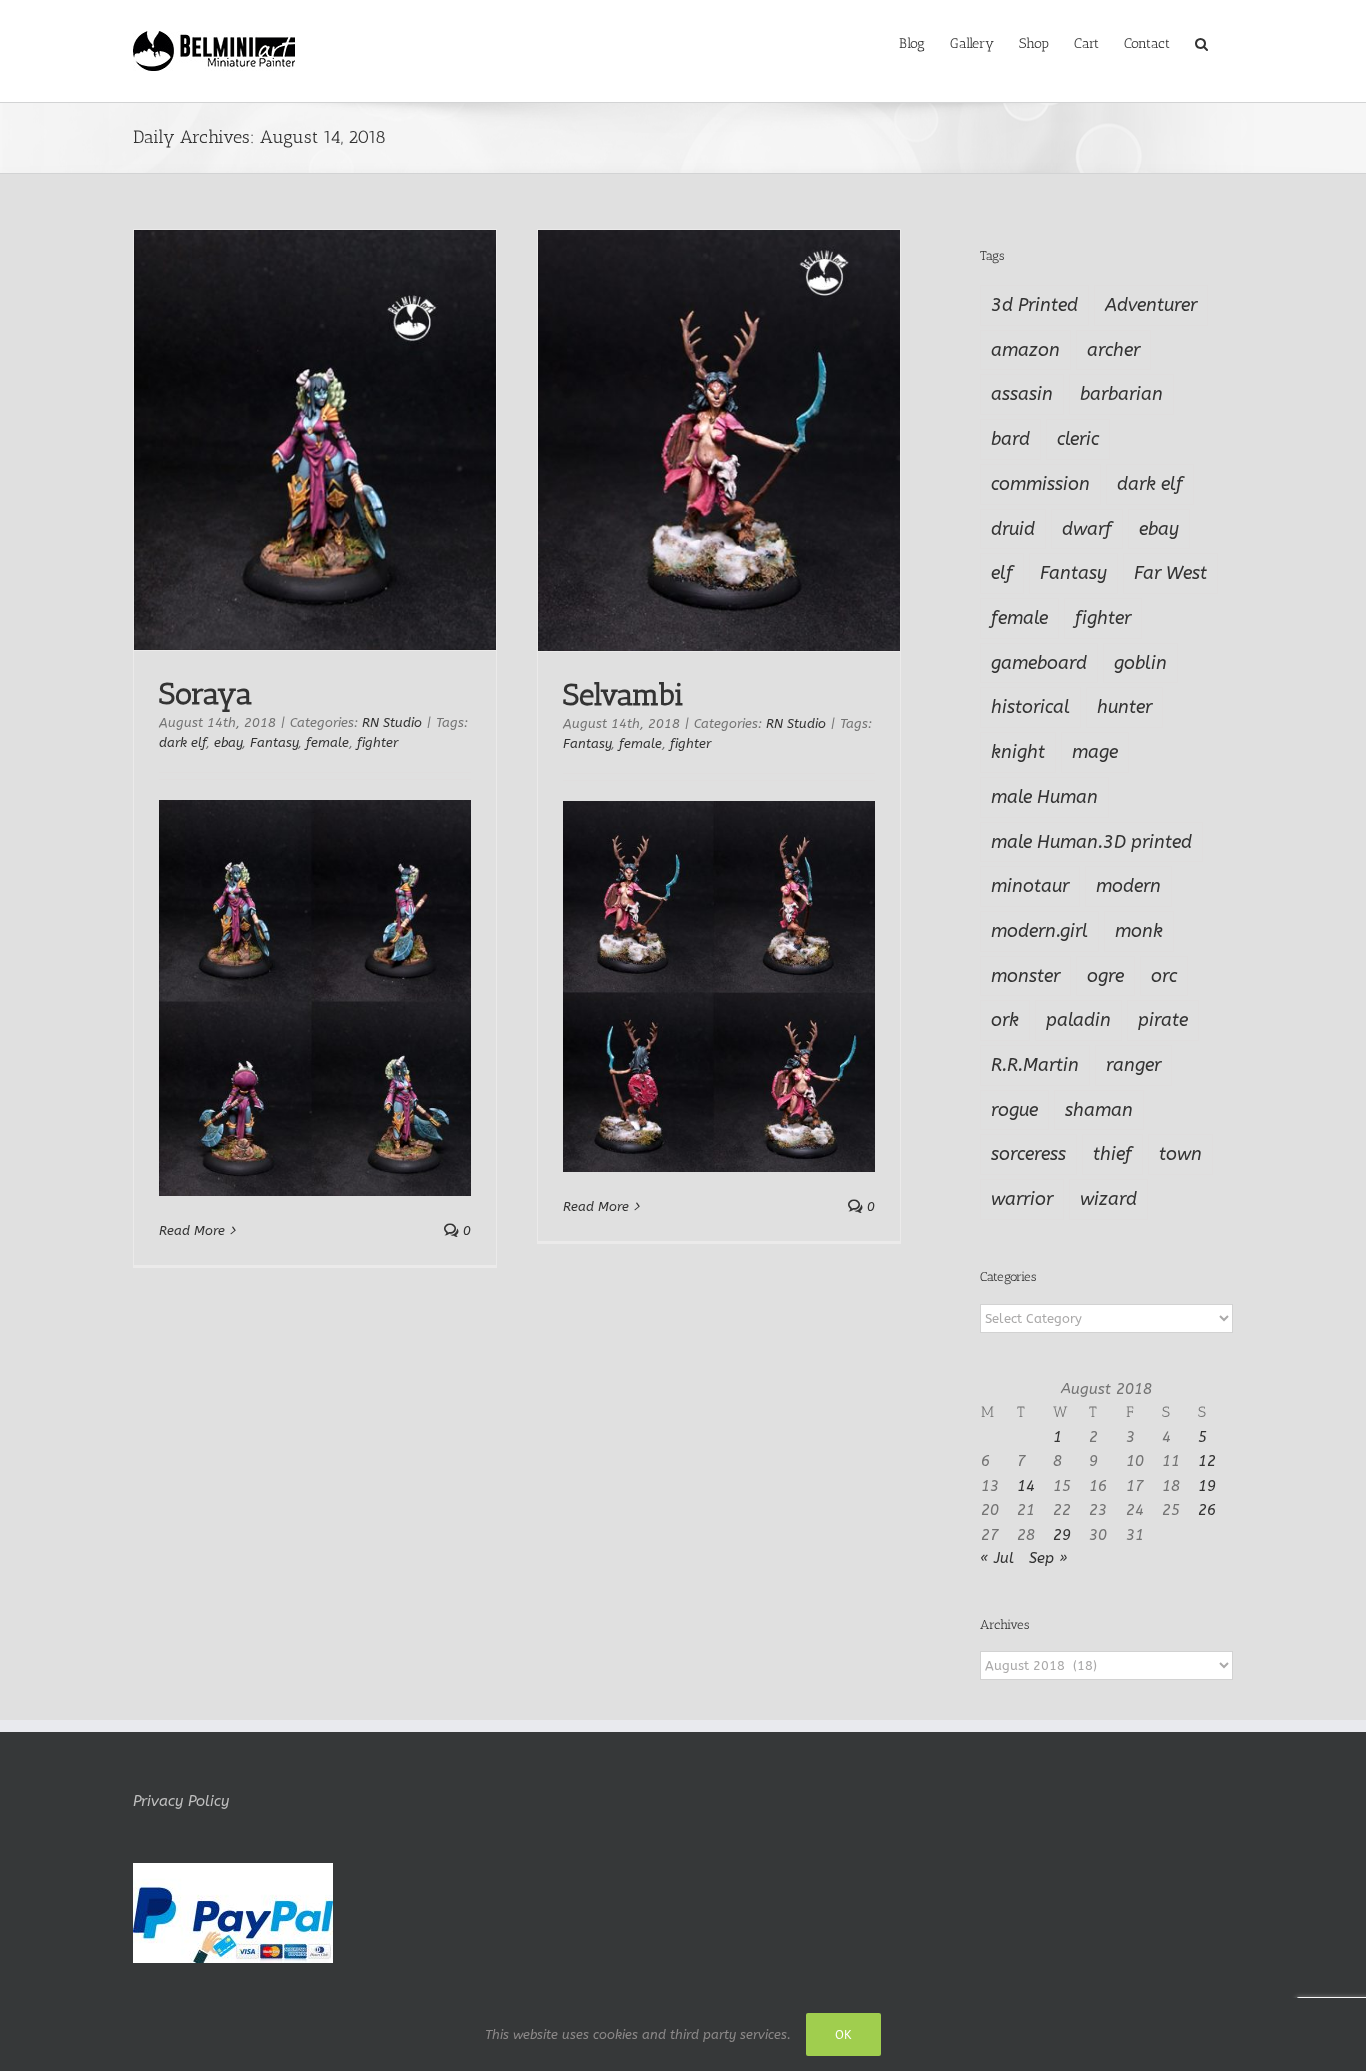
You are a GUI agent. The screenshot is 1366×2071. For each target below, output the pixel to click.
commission (1040, 484)
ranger (1133, 1065)
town (1180, 1154)
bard (1010, 439)
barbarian (1121, 394)
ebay (228, 742)
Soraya (205, 694)
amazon (1025, 350)
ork (1005, 1020)
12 (1207, 1461)
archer (1113, 350)
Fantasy (274, 742)
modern (1128, 886)
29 (1062, 1535)
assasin (1022, 394)
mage (1095, 752)
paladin (1078, 1020)
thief (1112, 1154)
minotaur (1030, 886)
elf (1002, 573)
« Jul (997, 1558)
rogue (1014, 1110)
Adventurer (1151, 305)
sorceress (1028, 1154)
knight (1018, 752)
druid (1013, 529)
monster (1025, 976)
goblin (1140, 663)
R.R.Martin (1035, 1065)
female (327, 742)
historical (1030, 707)
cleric (1078, 439)
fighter (377, 742)
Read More (192, 1230)
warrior (1022, 1199)
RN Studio (392, 722)
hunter (1124, 707)
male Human (1044, 797)
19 (1207, 1486)
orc (1164, 976)
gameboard (1039, 663)
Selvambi (623, 695)
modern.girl (1039, 931)
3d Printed (1034, 305)
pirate (1163, 1020)
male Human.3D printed (1091, 842)
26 (1207, 1510)
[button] (1201, 42)
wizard (1108, 1199)
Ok (843, 2034)
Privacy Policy (181, 1801)
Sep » (1048, 1558)
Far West (1170, 573)
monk (1139, 931)
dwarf (1087, 529)
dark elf (182, 742)
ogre (1105, 976)
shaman (1099, 1110)
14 (1026, 1486)
